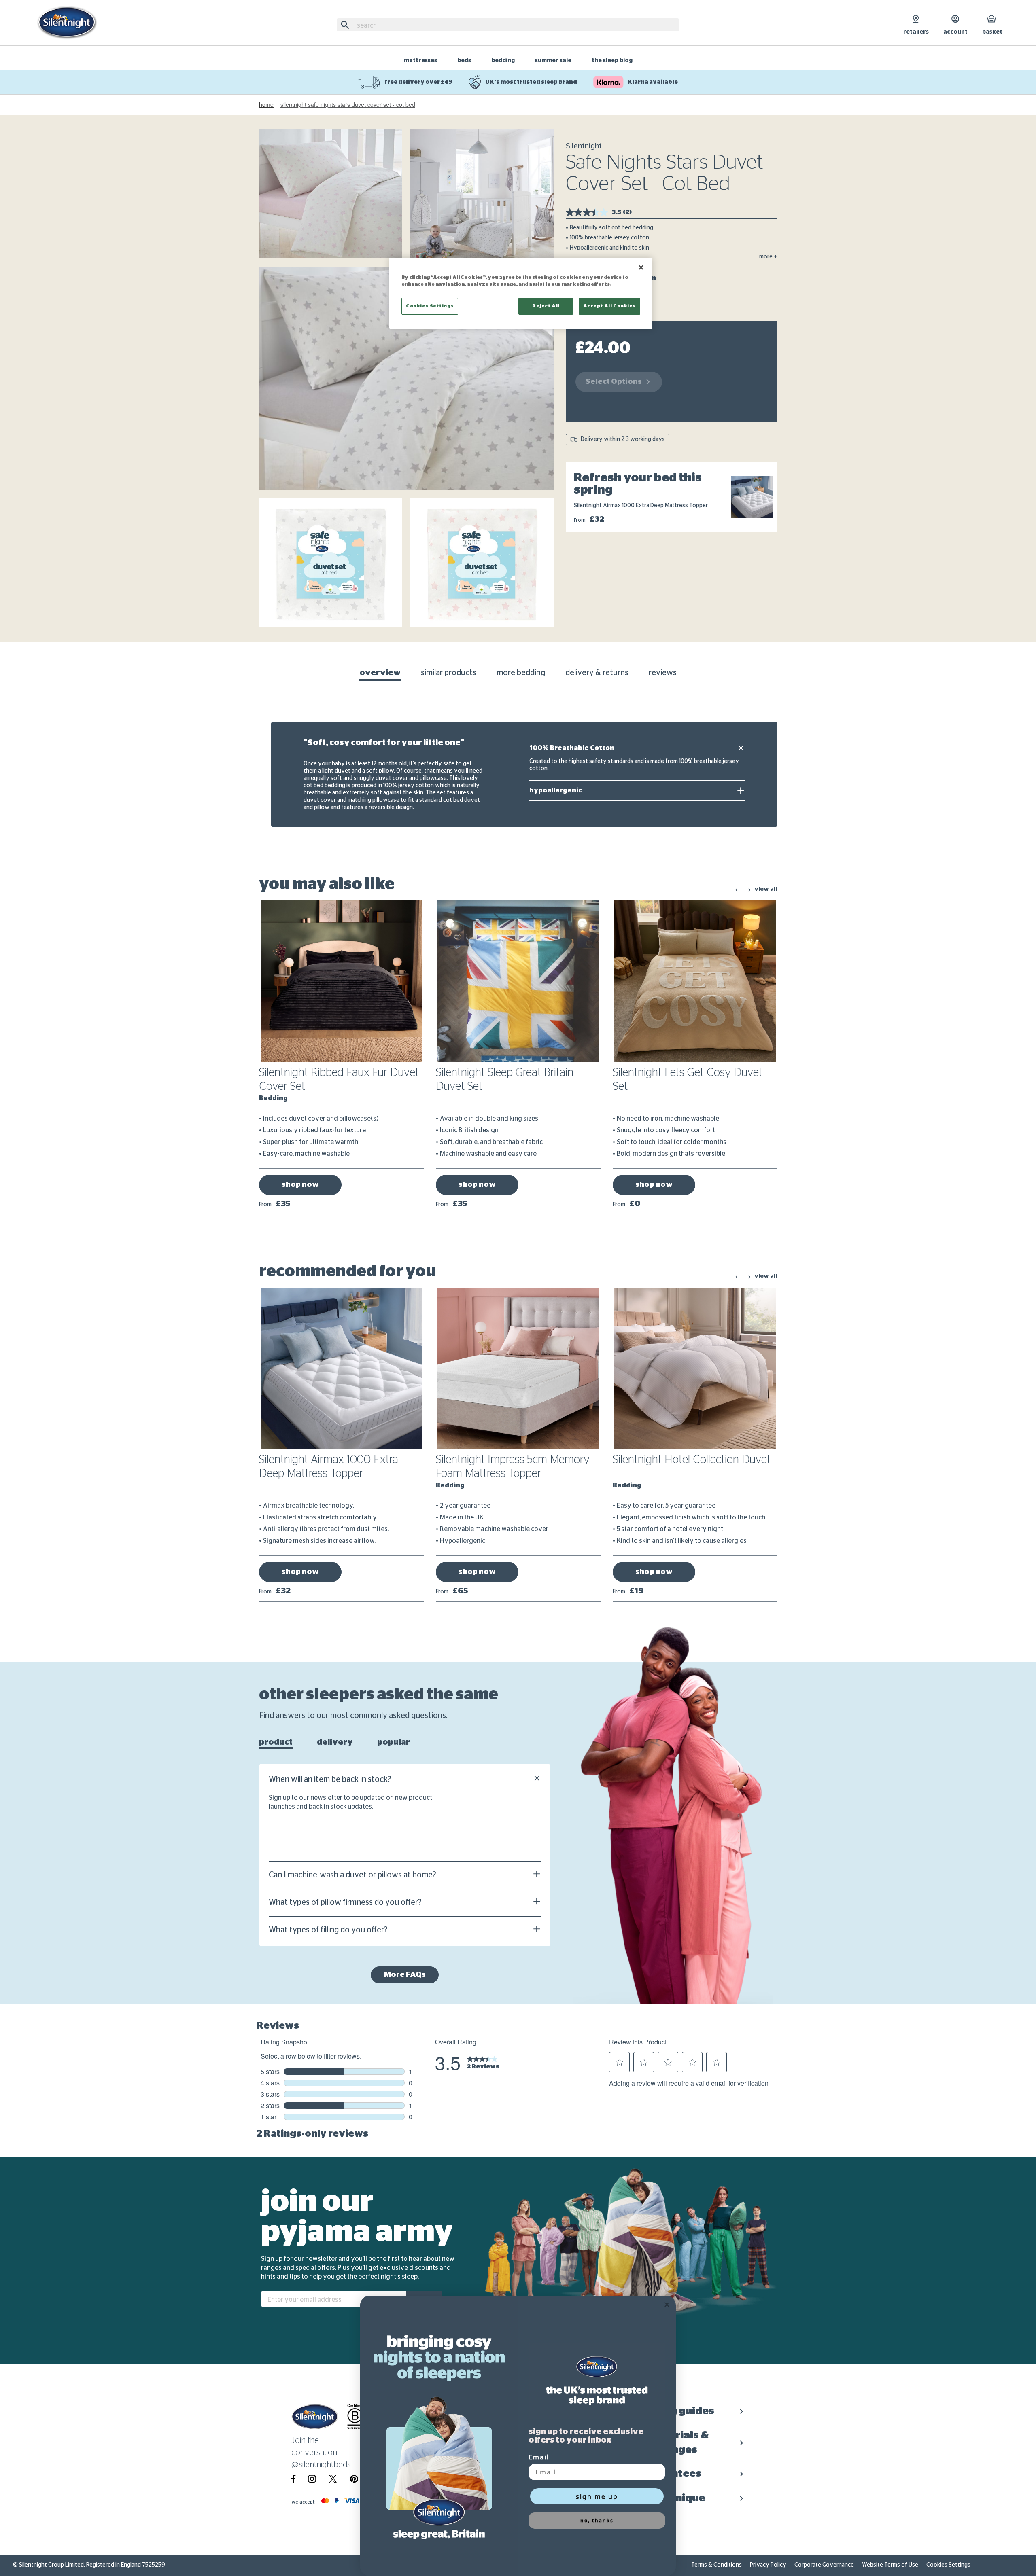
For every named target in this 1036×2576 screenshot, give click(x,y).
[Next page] (748, 890)
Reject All (546, 306)
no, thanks (597, 2520)
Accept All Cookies (609, 306)
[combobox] (508, 25)
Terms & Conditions (716, 2565)
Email (539, 2457)
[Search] (347, 25)
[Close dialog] (667, 2305)
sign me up (597, 2496)
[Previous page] (738, 890)
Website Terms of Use (890, 2565)
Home (266, 105)
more (768, 257)
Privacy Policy (768, 2565)
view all (766, 889)
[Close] (641, 267)
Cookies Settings (948, 2565)
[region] (521, 293)
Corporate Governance (824, 2565)
